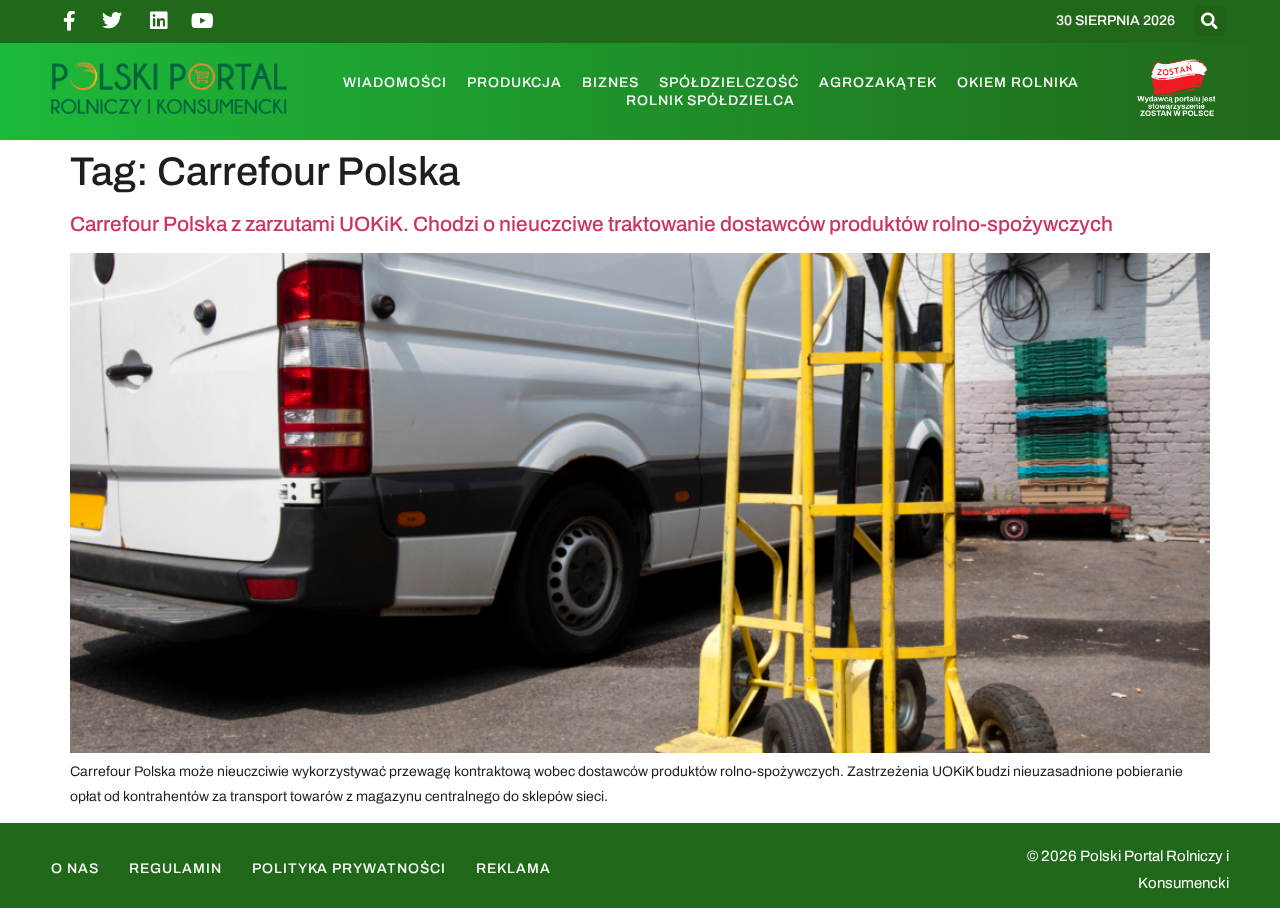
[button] (1210, 21)
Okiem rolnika (1018, 82)
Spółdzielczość (729, 82)
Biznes (610, 82)
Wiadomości (395, 82)
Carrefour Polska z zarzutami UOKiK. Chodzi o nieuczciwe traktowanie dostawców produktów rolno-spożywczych (591, 224)
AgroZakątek (878, 82)
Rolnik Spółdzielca (710, 100)
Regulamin (175, 868)
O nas (75, 868)
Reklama (513, 868)
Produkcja (514, 82)
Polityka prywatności (349, 868)
